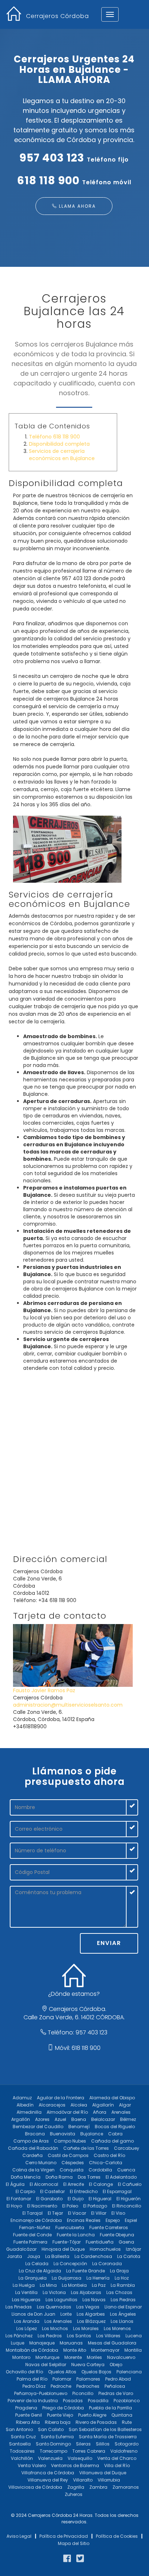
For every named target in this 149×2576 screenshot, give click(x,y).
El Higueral (100, 2199)
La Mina (48, 2285)
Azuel (60, 2119)
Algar (125, 2105)
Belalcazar (103, 2119)
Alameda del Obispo (112, 2098)
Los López (27, 2328)
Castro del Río (109, 2155)
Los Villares (108, 2336)
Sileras (83, 2444)
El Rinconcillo (127, 2206)
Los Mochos (55, 2328)
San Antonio (19, 2429)
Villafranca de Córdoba (48, 2473)
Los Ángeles (123, 2314)
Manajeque (42, 2343)
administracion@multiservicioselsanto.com (68, 1705)
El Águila (15, 2184)
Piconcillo (83, 2393)
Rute (127, 2422)
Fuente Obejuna (117, 2235)
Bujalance (92, 2134)
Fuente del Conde (32, 2235)
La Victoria (54, 2292)
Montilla (133, 2350)
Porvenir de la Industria (33, 2401)
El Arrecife (74, 2184)
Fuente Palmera (30, 2242)
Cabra (115, 2134)
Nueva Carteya (88, 2365)
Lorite (66, 2314)
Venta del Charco (117, 2458)
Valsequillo (80, 2458)
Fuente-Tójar (67, 2242)
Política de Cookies (117, 2536)
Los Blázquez (91, 2321)
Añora (100, 2112)
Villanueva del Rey (48, 2480)
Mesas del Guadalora (112, 2343)
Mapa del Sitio (74, 2543)
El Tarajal (33, 2213)
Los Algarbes (91, 2314)
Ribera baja (58, 2422)
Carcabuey (127, 2148)
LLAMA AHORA (76, 206)
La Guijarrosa (67, 2278)
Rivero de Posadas (96, 2422)
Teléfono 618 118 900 (54, 437)
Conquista (72, 2170)
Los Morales (86, 2328)
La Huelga (24, 2285)
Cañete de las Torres (86, 2148)
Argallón (21, 2119)
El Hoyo (14, 2206)
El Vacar (77, 2213)
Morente (73, 2357)
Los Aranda (27, 2321)
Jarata (14, 2256)
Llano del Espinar (123, 2307)
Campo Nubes (70, 2141)
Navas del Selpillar (46, 2365)
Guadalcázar (21, 2249)
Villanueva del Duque (103, 2473)
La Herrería (98, 2278)
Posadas (73, 2401)
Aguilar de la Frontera (61, 2098)
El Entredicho (84, 2191)
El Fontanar (19, 2199)
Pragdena (26, 2408)
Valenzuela (50, 2458)
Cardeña (33, 2155)
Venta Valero (32, 2465)
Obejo (116, 2365)
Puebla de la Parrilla (110, 2408)
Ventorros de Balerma (75, 2465)
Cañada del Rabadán (33, 2148)
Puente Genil (29, 2415)
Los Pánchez (19, 2336)
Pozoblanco (127, 2401)
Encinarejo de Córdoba (36, 2220)
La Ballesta (57, 2256)
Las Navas (94, 2300)
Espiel (131, 2220)
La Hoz (122, 2278)
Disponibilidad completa (59, 444)
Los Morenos (117, 2328)
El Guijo (76, 2199)
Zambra (98, 2487)
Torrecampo (54, 2451)
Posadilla (98, 2401)
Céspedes (73, 2163)
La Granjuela (33, 2278)
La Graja (119, 2271)
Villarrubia (109, 2480)
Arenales (121, 2112)
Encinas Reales (84, 2220)
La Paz (99, 2285)
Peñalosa (115, 2386)
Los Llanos (122, 2321)
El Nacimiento (42, 2206)
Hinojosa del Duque (63, 2249)
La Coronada (107, 2264)
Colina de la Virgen (33, 2170)
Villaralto (83, 2480)
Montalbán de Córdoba (32, 2350)
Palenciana (129, 2372)
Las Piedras (123, 2300)
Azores (42, 2119)
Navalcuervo (121, 2357)
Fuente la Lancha (76, 2235)
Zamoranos (126, 2487)
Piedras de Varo (116, 2393)
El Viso (118, 2213)
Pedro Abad (118, 2379)
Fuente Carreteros (109, 2227)
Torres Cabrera (89, 2451)
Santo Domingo (53, 2444)
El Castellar (52, 2191)
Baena (79, 2119)
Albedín (25, 2105)
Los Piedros (50, 2336)
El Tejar (55, 2213)
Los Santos (79, 2336)
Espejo (113, 2220)
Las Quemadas (54, 2307)
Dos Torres (89, 2177)
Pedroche (61, 2386)
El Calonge (101, 2184)
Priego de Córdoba (63, 2408)
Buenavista (63, 2134)
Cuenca (126, 2170)
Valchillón (22, 2458)
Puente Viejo (60, 2415)
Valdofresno (124, 2451)
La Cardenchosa (93, 2256)
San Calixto (51, 2429)
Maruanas (71, 2343)
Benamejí (79, 2127)
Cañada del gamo (112, 2141)
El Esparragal (117, 2191)
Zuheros (74, 2494)
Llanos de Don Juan (33, 2314)
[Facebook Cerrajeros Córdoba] (67, 2559)
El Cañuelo (130, 2184)
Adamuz (22, 2098)
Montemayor (105, 2350)
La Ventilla (26, 2292)
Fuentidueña (100, 2242)
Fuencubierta (70, 2227)
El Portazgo (95, 2206)
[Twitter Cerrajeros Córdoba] (80, 2559)
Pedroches (88, 2386)
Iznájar (133, 2249)
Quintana (122, 2415)
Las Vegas (88, 2307)
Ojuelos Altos (62, 2372)
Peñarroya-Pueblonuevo (41, 2393)
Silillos (103, 2444)
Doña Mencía (26, 2177)
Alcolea (79, 2105)
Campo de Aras (31, 2141)
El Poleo (70, 2206)
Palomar (62, 2379)
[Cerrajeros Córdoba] (14, 14)
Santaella (20, 2444)
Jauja (34, 2256)
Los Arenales (58, 2321)
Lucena (134, 2336)
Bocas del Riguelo (115, 2127)
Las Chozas (119, 2292)
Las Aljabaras (86, 2292)
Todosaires (22, 2451)
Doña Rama (59, 2177)
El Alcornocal (44, 2184)
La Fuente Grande (86, 2271)
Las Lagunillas (61, 2300)
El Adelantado (121, 2177)
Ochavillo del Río (24, 2372)
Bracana (35, 2134)
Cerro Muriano (41, 2163)
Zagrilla (76, 2487)
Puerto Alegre (92, 2415)
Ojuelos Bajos (96, 2372)
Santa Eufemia (57, 2437)
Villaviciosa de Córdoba (35, 2487)
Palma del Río (32, 2379)
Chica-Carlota (106, 2163)
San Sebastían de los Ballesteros (105, 2429)
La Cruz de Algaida (40, 2271)
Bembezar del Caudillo (38, 2127)
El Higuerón (129, 2199)
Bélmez (128, 2119)
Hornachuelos (105, 2249)
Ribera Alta (28, 2422)
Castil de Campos (68, 2155)
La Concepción (70, 2264)
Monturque (47, 2357)
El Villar (99, 2213)
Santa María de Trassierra (108, 2437)
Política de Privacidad (64, 2536)
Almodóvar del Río (67, 2112)
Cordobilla (100, 2170)
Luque (18, 2343)
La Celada (37, 2264)
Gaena (126, 2242)
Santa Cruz (23, 2437)
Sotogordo (127, 2444)
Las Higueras (26, 2300)
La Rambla (123, 2285)
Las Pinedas (19, 2307)
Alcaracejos (52, 2105)
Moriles (94, 2357)
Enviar (109, 1943)
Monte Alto (75, 2350)
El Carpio (25, 2191)
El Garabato (49, 2199)
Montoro (21, 2357)
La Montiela (74, 2285)
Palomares (88, 2379)
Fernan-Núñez (35, 2227)
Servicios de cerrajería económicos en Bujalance (62, 455)
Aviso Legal (19, 2536)
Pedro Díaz (34, 2386)
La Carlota (129, 2256)
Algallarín (103, 2105)
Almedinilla (29, 2112)
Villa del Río (117, 2465)
